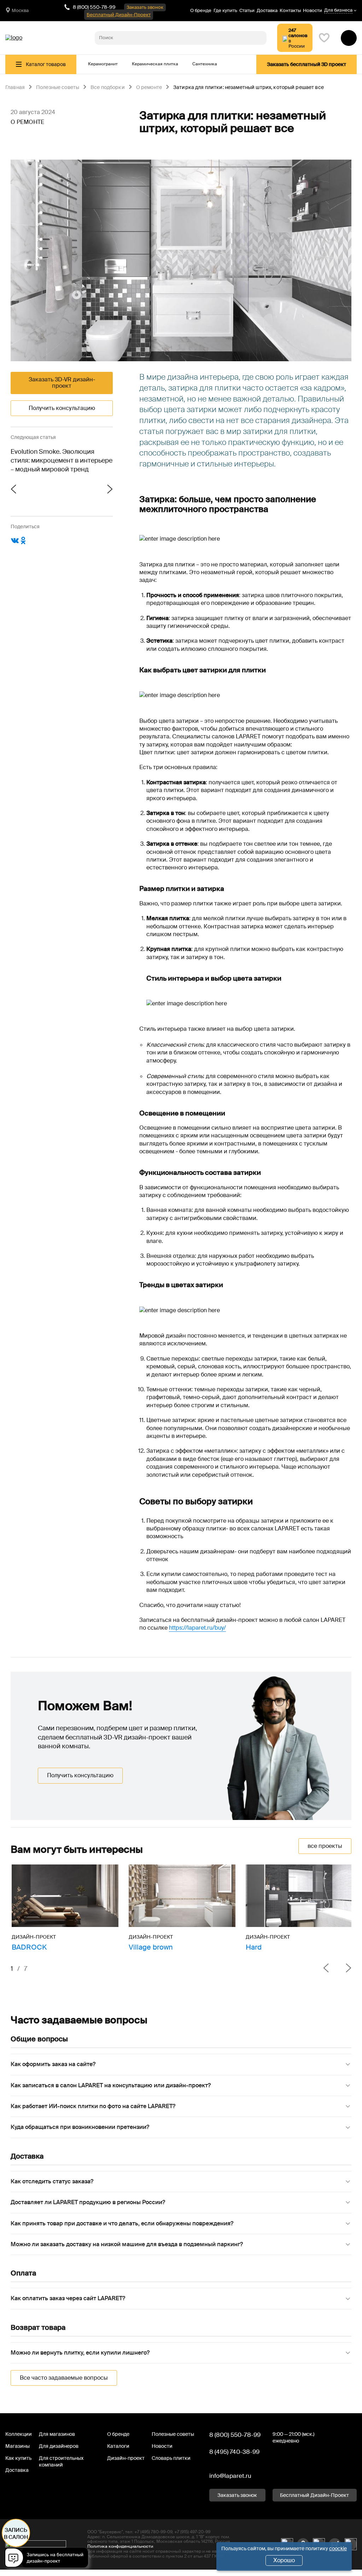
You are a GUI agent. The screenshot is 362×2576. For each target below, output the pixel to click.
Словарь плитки (171, 2458)
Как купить (18, 2458)
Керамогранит (103, 64)
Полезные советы (58, 88)
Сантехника (205, 64)
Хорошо (284, 2560)
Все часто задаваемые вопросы (64, 2378)
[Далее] (343, 1969)
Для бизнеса (338, 10)
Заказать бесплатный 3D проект (306, 64)
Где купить (225, 10)
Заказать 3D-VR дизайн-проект (62, 383)
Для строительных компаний (61, 2461)
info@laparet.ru (230, 2476)
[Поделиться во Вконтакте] (15, 543)
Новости (313, 10)
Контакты (290, 10)
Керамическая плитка (155, 64)
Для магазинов (57, 2434)
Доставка (267, 10)
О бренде (201, 10)
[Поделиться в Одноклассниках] (23, 543)
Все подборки (108, 88)
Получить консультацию (62, 408)
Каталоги (118, 2446)
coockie (338, 2548)
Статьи (247, 10)
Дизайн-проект (126, 2458)
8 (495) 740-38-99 (234, 2452)
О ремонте (149, 88)
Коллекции (19, 2434)
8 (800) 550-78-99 (94, 7)
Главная (15, 88)
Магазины (17, 2446)
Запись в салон (16, 2534)
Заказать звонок (145, 7)
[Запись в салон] (48, 2559)
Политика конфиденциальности (120, 2546)
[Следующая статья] (87, 490)
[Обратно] (326, 1969)
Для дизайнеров (59, 2446)
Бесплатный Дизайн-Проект (119, 15)
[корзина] (349, 38)
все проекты (325, 1846)
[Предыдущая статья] (36, 490)
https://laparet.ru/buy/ (197, 1628)
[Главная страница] (14, 38)
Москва (20, 10)
